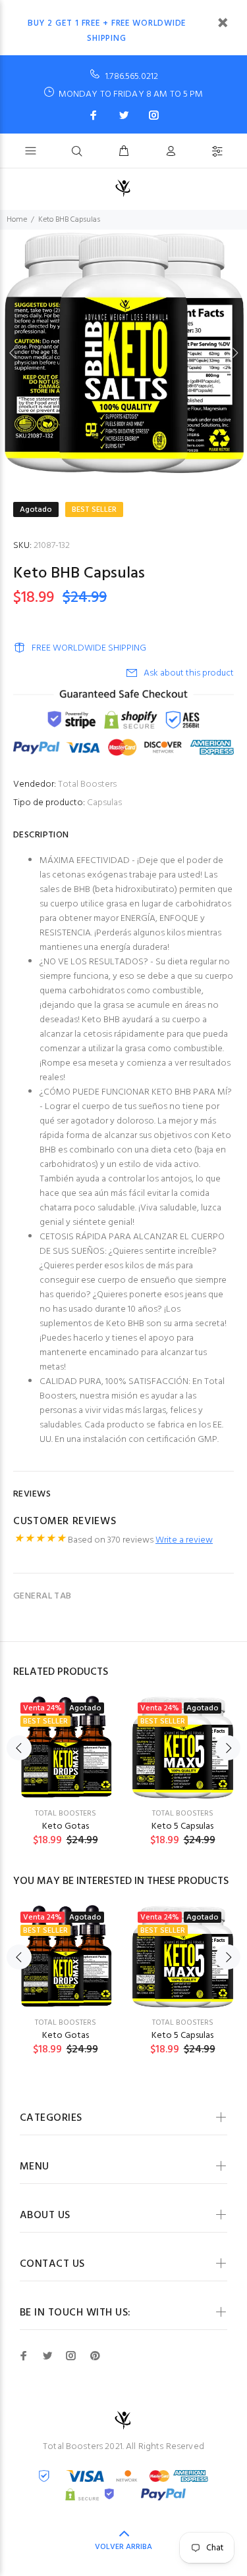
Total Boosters (87, 784)
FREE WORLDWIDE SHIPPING (89, 648)
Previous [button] (13, 353)
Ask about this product (189, 673)
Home (17, 220)
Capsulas (104, 803)
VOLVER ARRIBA (123, 2547)
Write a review (184, 1540)
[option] (123, 353)
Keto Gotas (66, 1826)
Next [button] (234, 353)
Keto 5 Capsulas (182, 1826)
